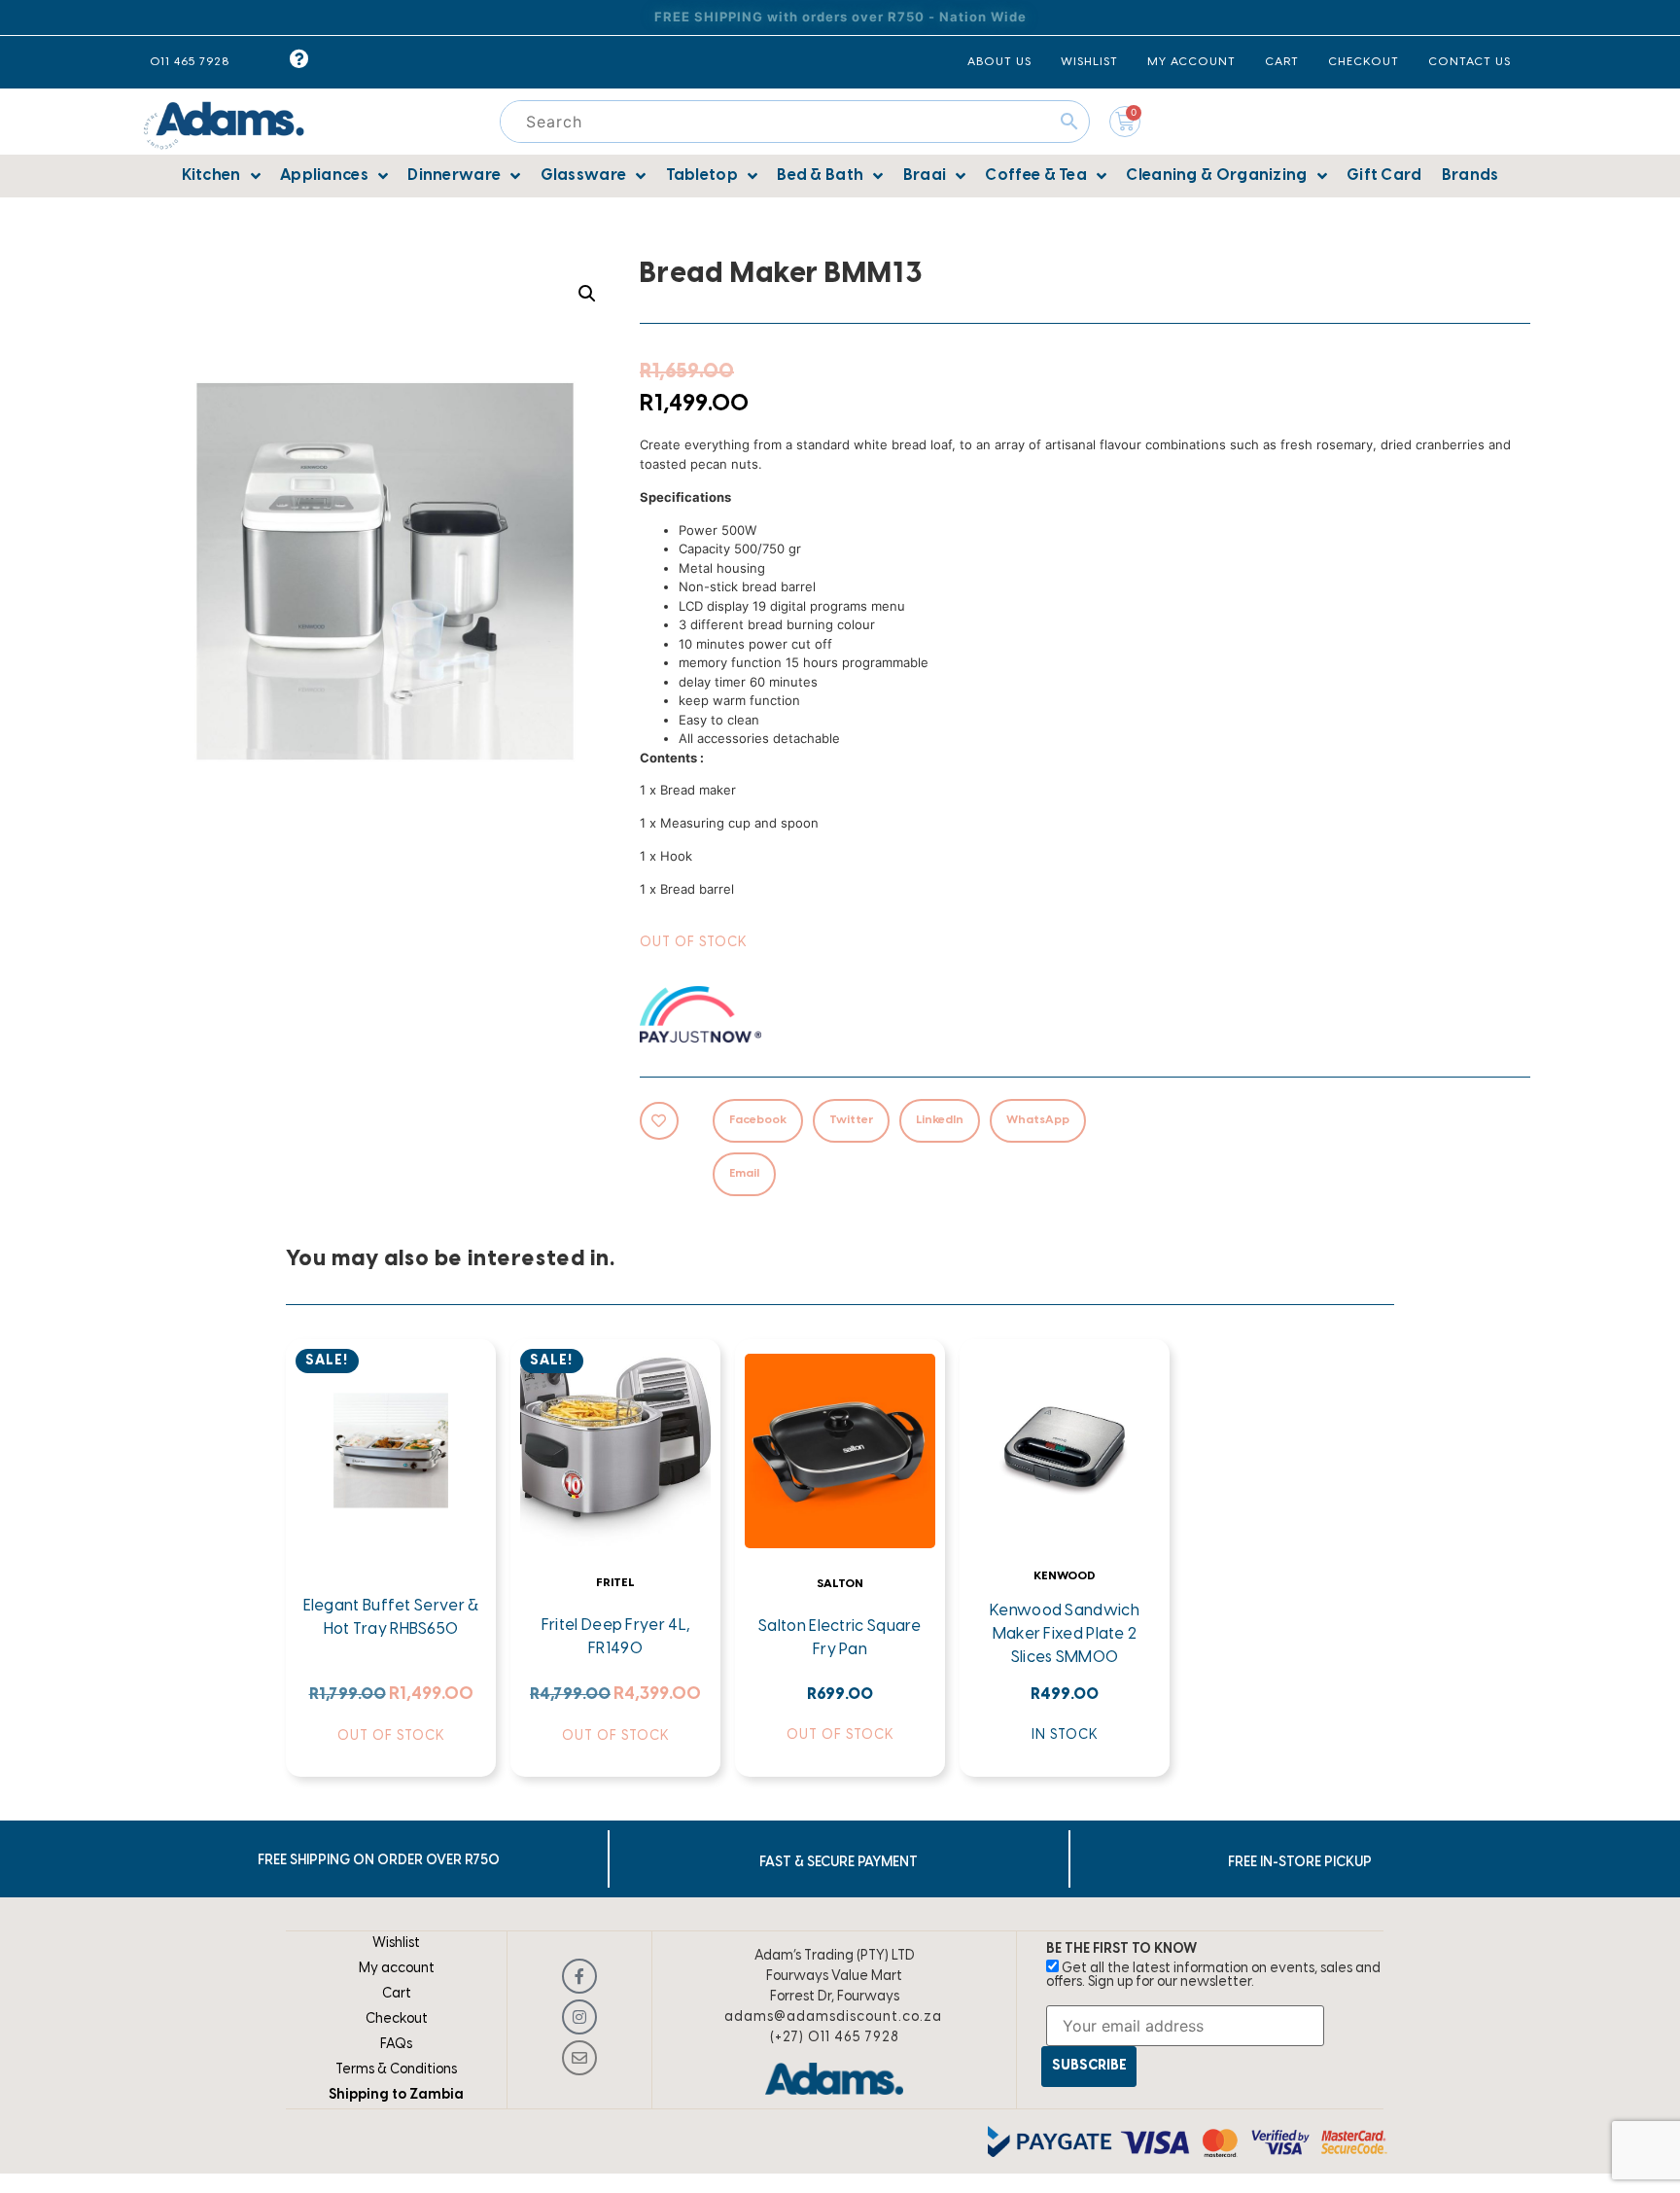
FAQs (396, 2045)
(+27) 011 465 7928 (835, 2038)
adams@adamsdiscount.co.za (833, 2017)
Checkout (397, 2019)
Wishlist (396, 1944)
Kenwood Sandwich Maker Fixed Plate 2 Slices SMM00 (1065, 1634)
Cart (397, 1994)
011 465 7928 (190, 62)
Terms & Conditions (396, 2070)
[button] (587, 294)
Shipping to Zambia (396, 2095)
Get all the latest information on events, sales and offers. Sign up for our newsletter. (1213, 1976)
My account (397, 1969)
